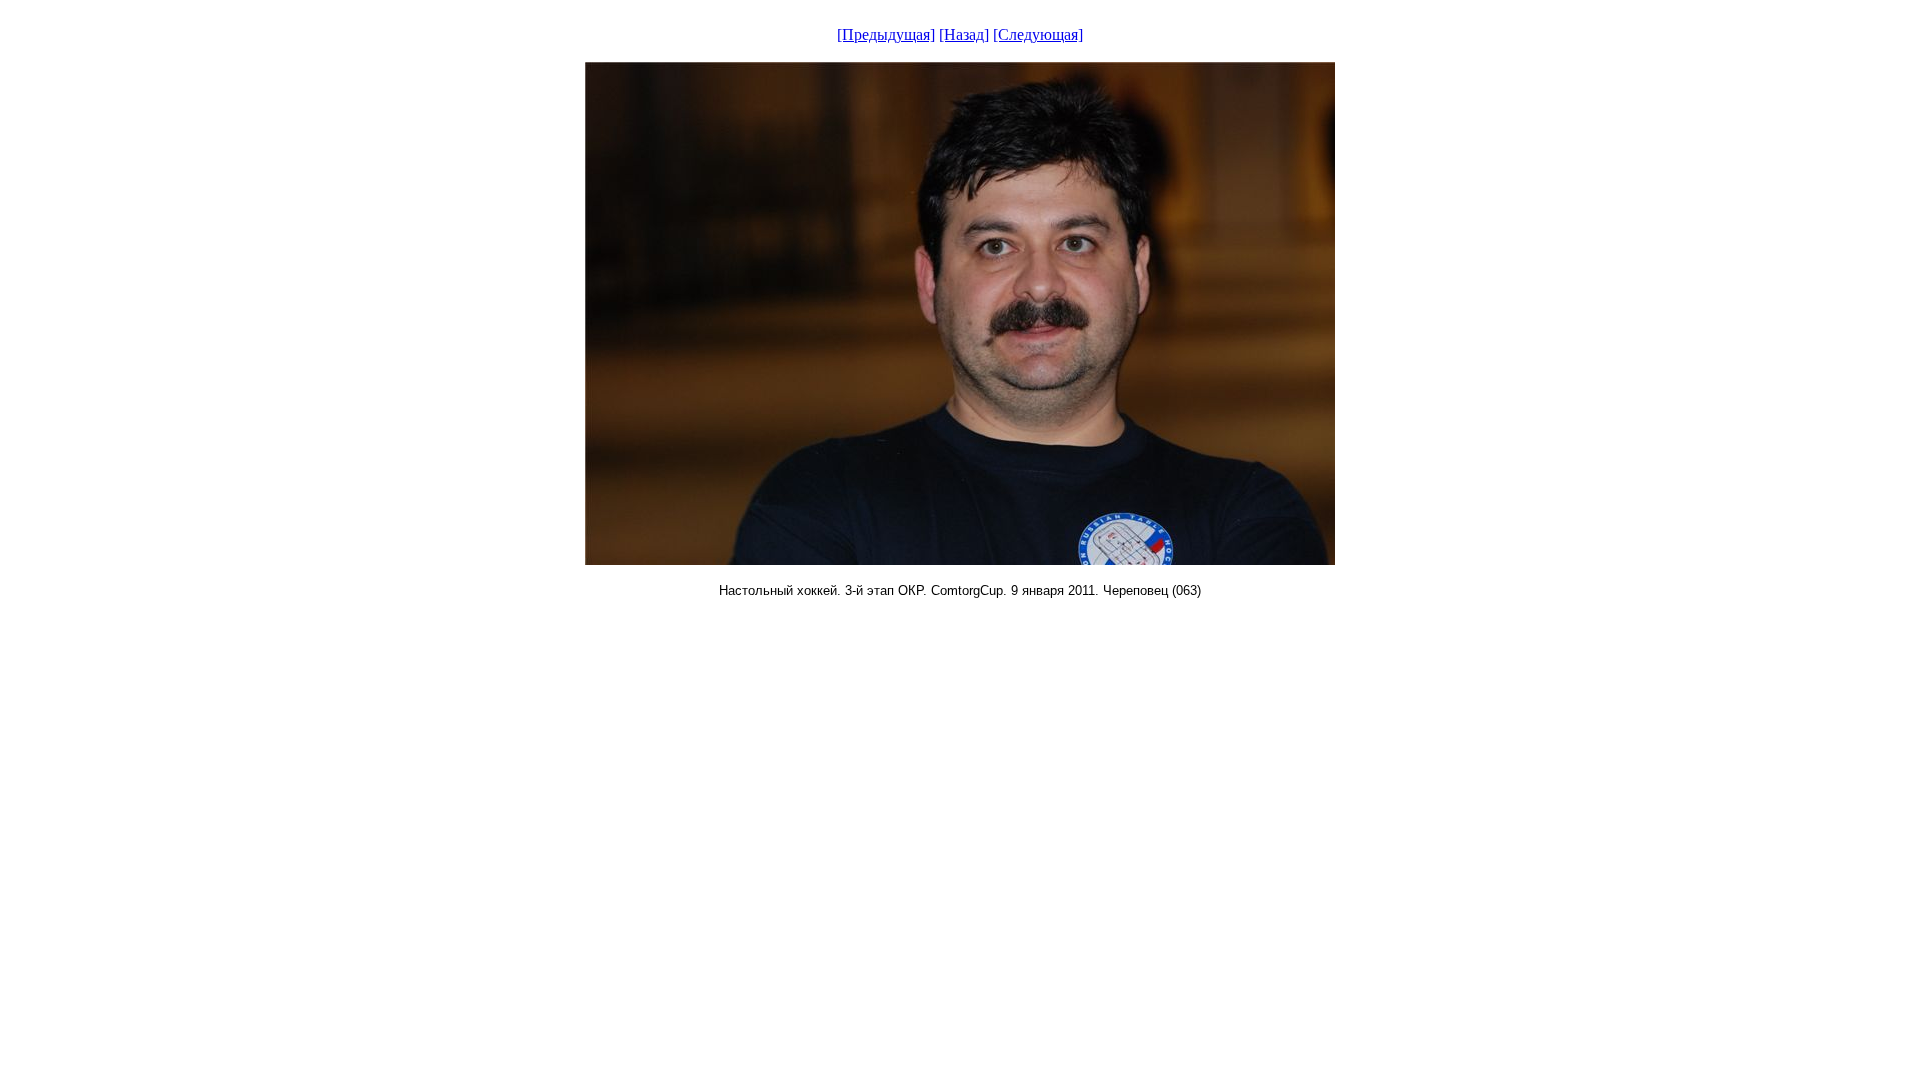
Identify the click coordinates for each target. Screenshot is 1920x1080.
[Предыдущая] (886, 34)
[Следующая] (1038, 34)
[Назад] (964, 34)
